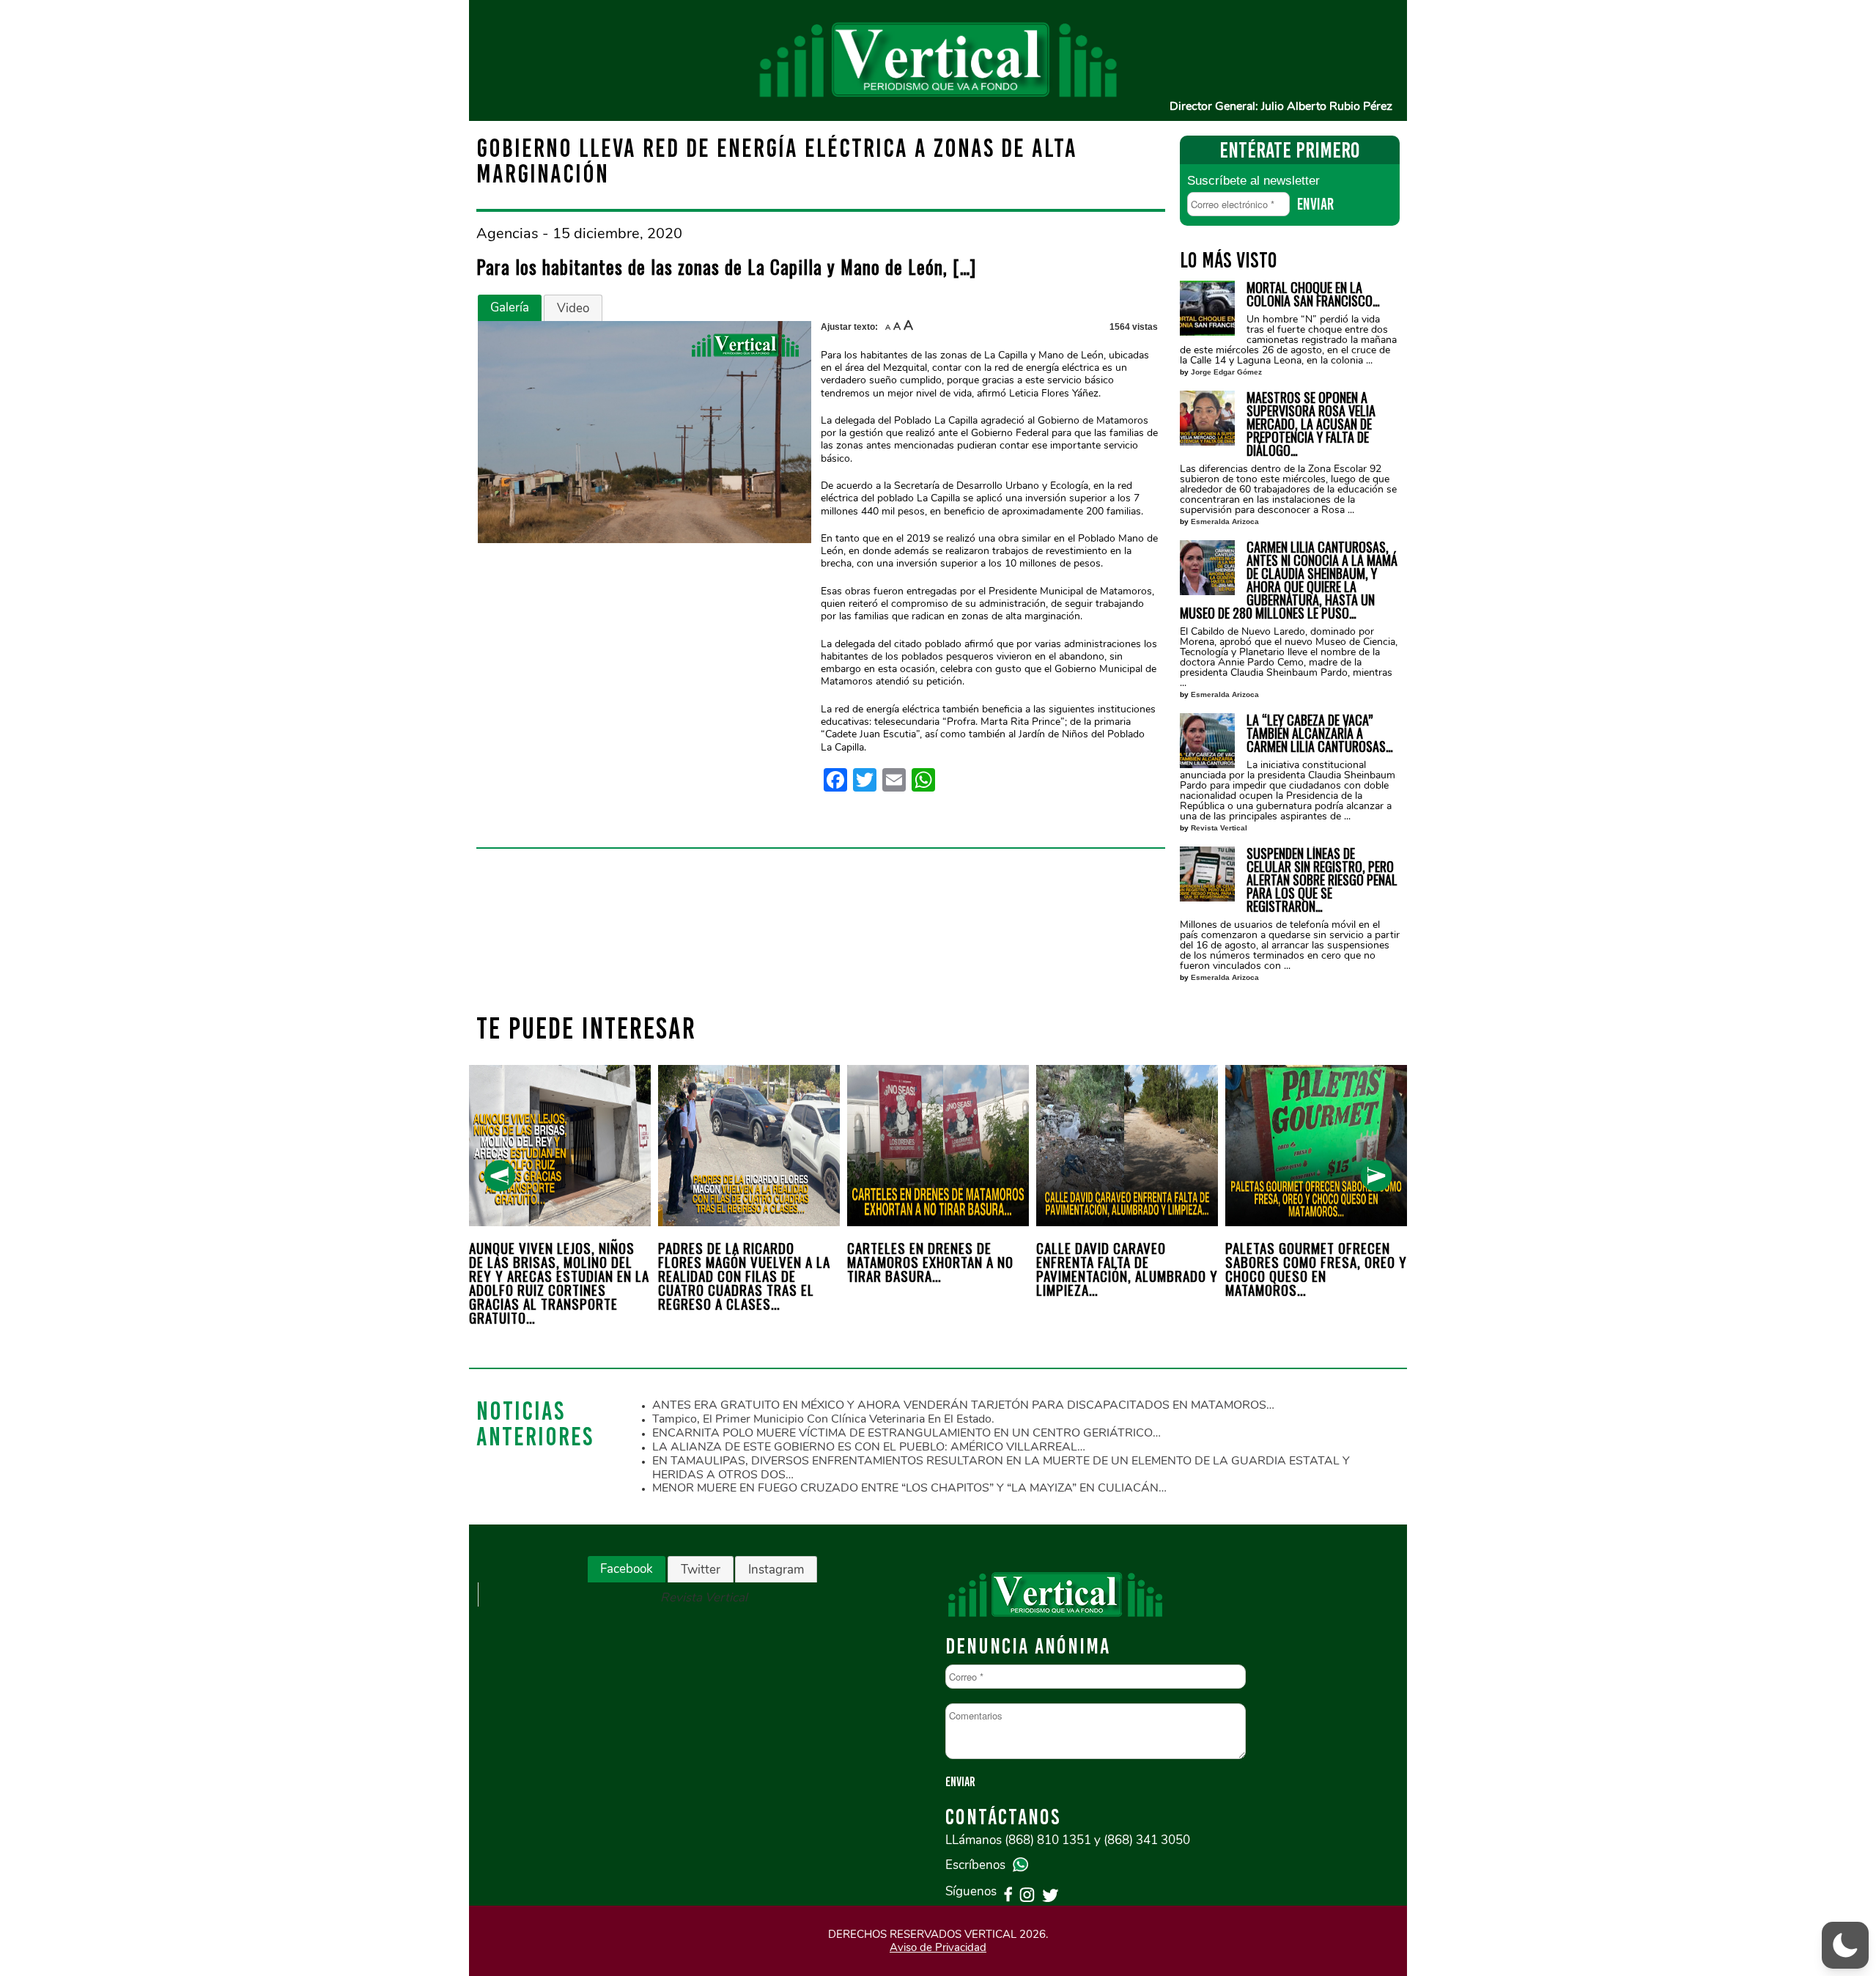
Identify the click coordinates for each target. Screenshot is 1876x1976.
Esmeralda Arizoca (1225, 521)
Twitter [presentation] (701, 1570)
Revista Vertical (1219, 828)
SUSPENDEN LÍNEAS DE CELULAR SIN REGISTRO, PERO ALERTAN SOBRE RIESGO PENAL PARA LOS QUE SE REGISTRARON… (1322, 880)
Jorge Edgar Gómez (1226, 372)
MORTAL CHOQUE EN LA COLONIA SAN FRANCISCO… (1313, 294)
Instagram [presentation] (776, 1570)
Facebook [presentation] (627, 1569)
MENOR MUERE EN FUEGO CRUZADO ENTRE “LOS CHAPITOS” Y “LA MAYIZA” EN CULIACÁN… (909, 1488)
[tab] (510, 308)
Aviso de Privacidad (938, 1947)
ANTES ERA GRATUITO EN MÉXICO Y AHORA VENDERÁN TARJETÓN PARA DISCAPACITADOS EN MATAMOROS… (963, 1405)
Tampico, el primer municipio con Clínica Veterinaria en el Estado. (823, 1419)
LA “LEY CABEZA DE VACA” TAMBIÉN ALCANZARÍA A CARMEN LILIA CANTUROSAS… (1320, 733)
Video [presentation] (573, 308)
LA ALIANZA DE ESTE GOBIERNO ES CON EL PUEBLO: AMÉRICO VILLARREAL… (869, 1447)
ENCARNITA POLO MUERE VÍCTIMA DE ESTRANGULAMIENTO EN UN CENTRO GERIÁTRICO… (906, 1433)
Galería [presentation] (510, 307)
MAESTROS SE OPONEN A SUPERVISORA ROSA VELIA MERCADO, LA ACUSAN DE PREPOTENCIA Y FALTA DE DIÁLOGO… (1311, 424)
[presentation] (499, 1176)
